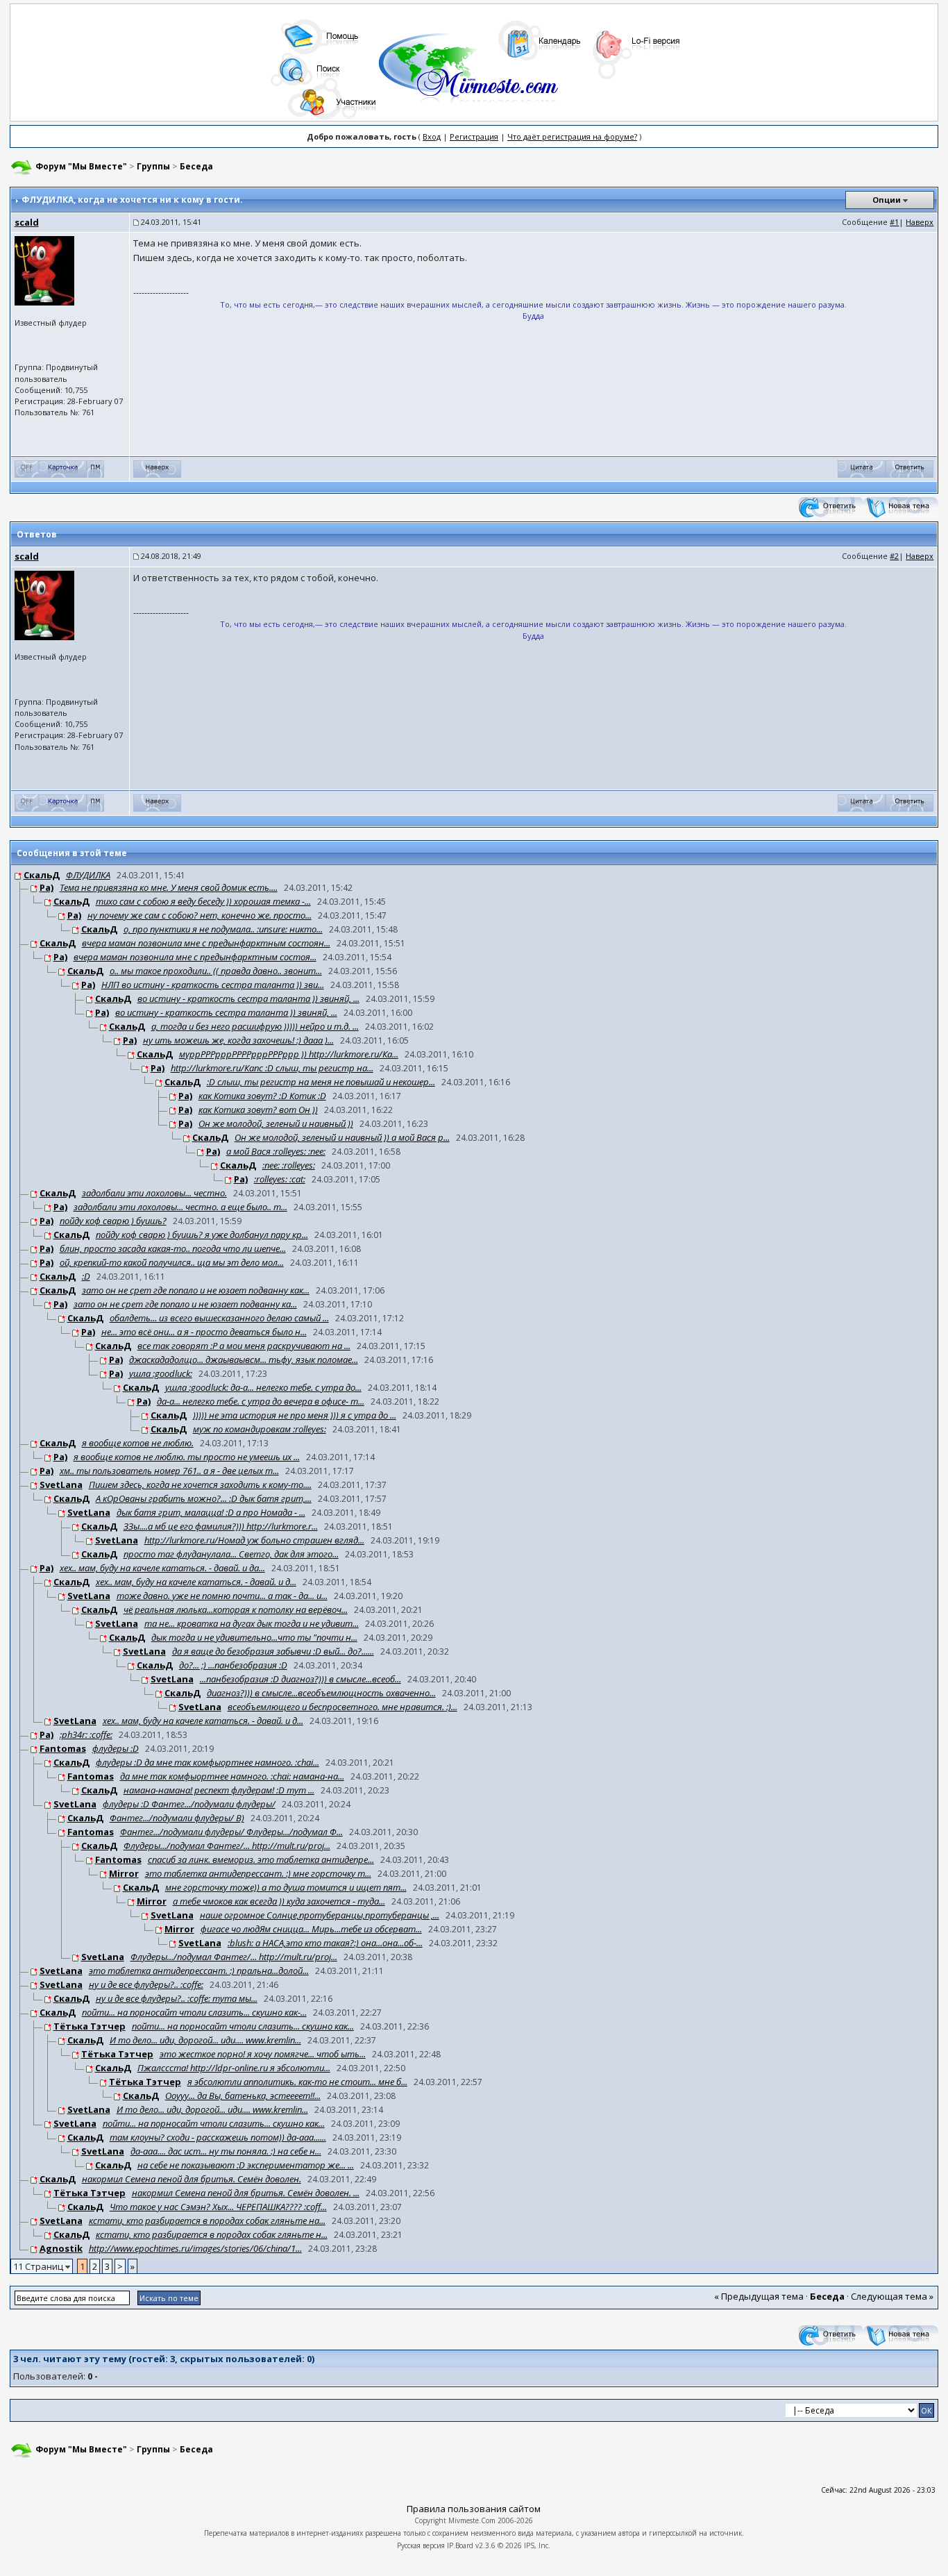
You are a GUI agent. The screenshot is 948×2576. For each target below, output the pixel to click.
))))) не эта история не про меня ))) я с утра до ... (295, 1415)
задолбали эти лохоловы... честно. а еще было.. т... (180, 1207)
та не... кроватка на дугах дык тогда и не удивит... (252, 1623)
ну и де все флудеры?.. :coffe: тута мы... (177, 1998)
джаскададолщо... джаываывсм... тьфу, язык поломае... (244, 1360)
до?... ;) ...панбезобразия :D (233, 1665)
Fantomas (63, 1748)
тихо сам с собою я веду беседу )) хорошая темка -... (203, 901)
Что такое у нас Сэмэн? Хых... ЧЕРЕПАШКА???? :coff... (218, 2207)
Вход (432, 136)
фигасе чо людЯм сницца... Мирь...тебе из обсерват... (311, 1929)
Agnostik (61, 2248)
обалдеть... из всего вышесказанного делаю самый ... (219, 1318)
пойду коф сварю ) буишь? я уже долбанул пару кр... (202, 1235)
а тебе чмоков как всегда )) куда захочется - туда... (279, 1901)
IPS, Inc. (537, 2545)
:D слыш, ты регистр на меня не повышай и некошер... (321, 1082)
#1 (894, 222)
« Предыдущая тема (759, 2296)
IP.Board (460, 2545)
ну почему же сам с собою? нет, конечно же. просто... (200, 915)
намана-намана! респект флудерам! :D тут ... (219, 1790)
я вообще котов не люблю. (138, 1443)
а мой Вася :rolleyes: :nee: (276, 1151)
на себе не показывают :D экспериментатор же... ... (246, 2165)
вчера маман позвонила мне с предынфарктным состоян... (206, 943)
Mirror (124, 1873)
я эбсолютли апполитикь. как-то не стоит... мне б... (297, 2082)
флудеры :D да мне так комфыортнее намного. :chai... (208, 1762)
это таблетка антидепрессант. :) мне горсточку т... (258, 1873)
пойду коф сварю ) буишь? (113, 1221)
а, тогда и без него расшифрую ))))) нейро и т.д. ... (255, 1026)
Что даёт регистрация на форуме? (572, 136)
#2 (894, 556)
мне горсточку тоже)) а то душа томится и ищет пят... (286, 1887)
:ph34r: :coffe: (86, 1734)
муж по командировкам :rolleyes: (260, 1429)
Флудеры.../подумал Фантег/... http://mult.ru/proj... (227, 1846)
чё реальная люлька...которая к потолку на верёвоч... (236, 1609)
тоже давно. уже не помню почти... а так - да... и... (222, 1596)
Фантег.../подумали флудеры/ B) (177, 1818)
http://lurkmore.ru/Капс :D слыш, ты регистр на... (272, 1068)
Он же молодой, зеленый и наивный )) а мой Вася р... (342, 1137)
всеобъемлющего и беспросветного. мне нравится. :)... (342, 1707)
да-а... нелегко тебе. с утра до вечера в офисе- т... (261, 1401)
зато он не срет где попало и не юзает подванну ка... (185, 1304)
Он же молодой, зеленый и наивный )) (276, 1123)
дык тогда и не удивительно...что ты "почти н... (254, 1637)
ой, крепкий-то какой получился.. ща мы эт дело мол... (172, 1262)
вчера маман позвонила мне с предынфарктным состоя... (195, 957)
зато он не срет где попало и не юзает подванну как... (196, 1290)
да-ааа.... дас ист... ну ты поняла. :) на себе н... (226, 2151)
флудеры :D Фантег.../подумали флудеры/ (189, 1804)
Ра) (46, 887)
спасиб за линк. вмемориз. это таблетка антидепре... (261, 1859)
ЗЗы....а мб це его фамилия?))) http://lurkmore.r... (221, 1526)
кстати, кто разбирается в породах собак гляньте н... (212, 2234)
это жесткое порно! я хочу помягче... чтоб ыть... (263, 2054)
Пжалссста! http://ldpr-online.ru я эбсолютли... (234, 2068)
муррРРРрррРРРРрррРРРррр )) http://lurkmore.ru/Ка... (289, 1054)
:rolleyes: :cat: (280, 1179)
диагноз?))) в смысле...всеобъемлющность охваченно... (321, 1693)
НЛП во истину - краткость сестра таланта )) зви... (213, 985)
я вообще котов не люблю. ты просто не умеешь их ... (187, 1457)
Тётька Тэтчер (90, 2026)
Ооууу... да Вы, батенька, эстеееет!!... (243, 2096)
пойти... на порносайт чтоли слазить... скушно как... (243, 2026)
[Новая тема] (901, 507)
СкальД (42, 875)
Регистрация (474, 136)
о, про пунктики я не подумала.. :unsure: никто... (223, 929)
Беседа (196, 166)
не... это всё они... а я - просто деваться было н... (204, 1332)
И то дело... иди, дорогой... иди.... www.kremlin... (205, 2040)
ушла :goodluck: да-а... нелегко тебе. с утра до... (263, 1387)
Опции (887, 200)
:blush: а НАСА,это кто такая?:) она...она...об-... (325, 1943)
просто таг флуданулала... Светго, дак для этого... (231, 1554)
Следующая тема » (892, 2296)
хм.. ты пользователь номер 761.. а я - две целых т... (169, 1471)
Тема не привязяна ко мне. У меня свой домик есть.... (169, 887)
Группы (153, 166)
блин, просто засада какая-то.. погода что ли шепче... (173, 1248)
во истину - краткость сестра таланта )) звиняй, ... (248, 998)
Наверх (920, 222)
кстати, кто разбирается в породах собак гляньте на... (207, 2220)
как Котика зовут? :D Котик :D (262, 1096)
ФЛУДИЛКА (88, 875)
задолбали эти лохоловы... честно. (154, 1193)
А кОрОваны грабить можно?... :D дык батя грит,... (204, 1498)
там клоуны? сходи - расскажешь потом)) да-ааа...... (218, 2137)
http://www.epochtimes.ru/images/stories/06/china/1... (195, 2248)
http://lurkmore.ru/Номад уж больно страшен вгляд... (254, 1540)
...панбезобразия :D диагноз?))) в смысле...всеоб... (301, 1679)
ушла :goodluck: (161, 1373)
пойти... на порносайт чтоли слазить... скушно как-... (194, 2012)
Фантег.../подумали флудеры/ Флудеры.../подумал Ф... (231, 1832)
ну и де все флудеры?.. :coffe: (146, 1984)
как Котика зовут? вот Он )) (258, 1110)
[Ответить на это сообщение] (909, 468)
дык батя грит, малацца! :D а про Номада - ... (211, 1512)
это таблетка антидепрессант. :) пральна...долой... (199, 1971)
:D (86, 1276)
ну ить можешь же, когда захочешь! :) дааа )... (238, 1040)
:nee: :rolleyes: (289, 1165)
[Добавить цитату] (862, 468)
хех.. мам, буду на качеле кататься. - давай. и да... (162, 1568)
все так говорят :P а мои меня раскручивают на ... (244, 1346)
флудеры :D (116, 1748)
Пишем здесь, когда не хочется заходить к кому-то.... (200, 1484)
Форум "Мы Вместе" (81, 166)
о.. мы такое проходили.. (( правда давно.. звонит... (216, 971)
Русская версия (421, 2545)
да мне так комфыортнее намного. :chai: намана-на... (232, 1776)
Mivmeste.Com (472, 2520)
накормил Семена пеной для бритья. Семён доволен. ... (246, 2193)
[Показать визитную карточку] (63, 468)
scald (27, 222)
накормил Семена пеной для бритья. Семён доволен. (192, 2179)
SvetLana (61, 1484)
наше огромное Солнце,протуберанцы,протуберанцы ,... (320, 1915)
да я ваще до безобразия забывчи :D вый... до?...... (273, 1651)
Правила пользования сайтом (474, 2509)
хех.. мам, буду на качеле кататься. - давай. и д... (196, 1582)
